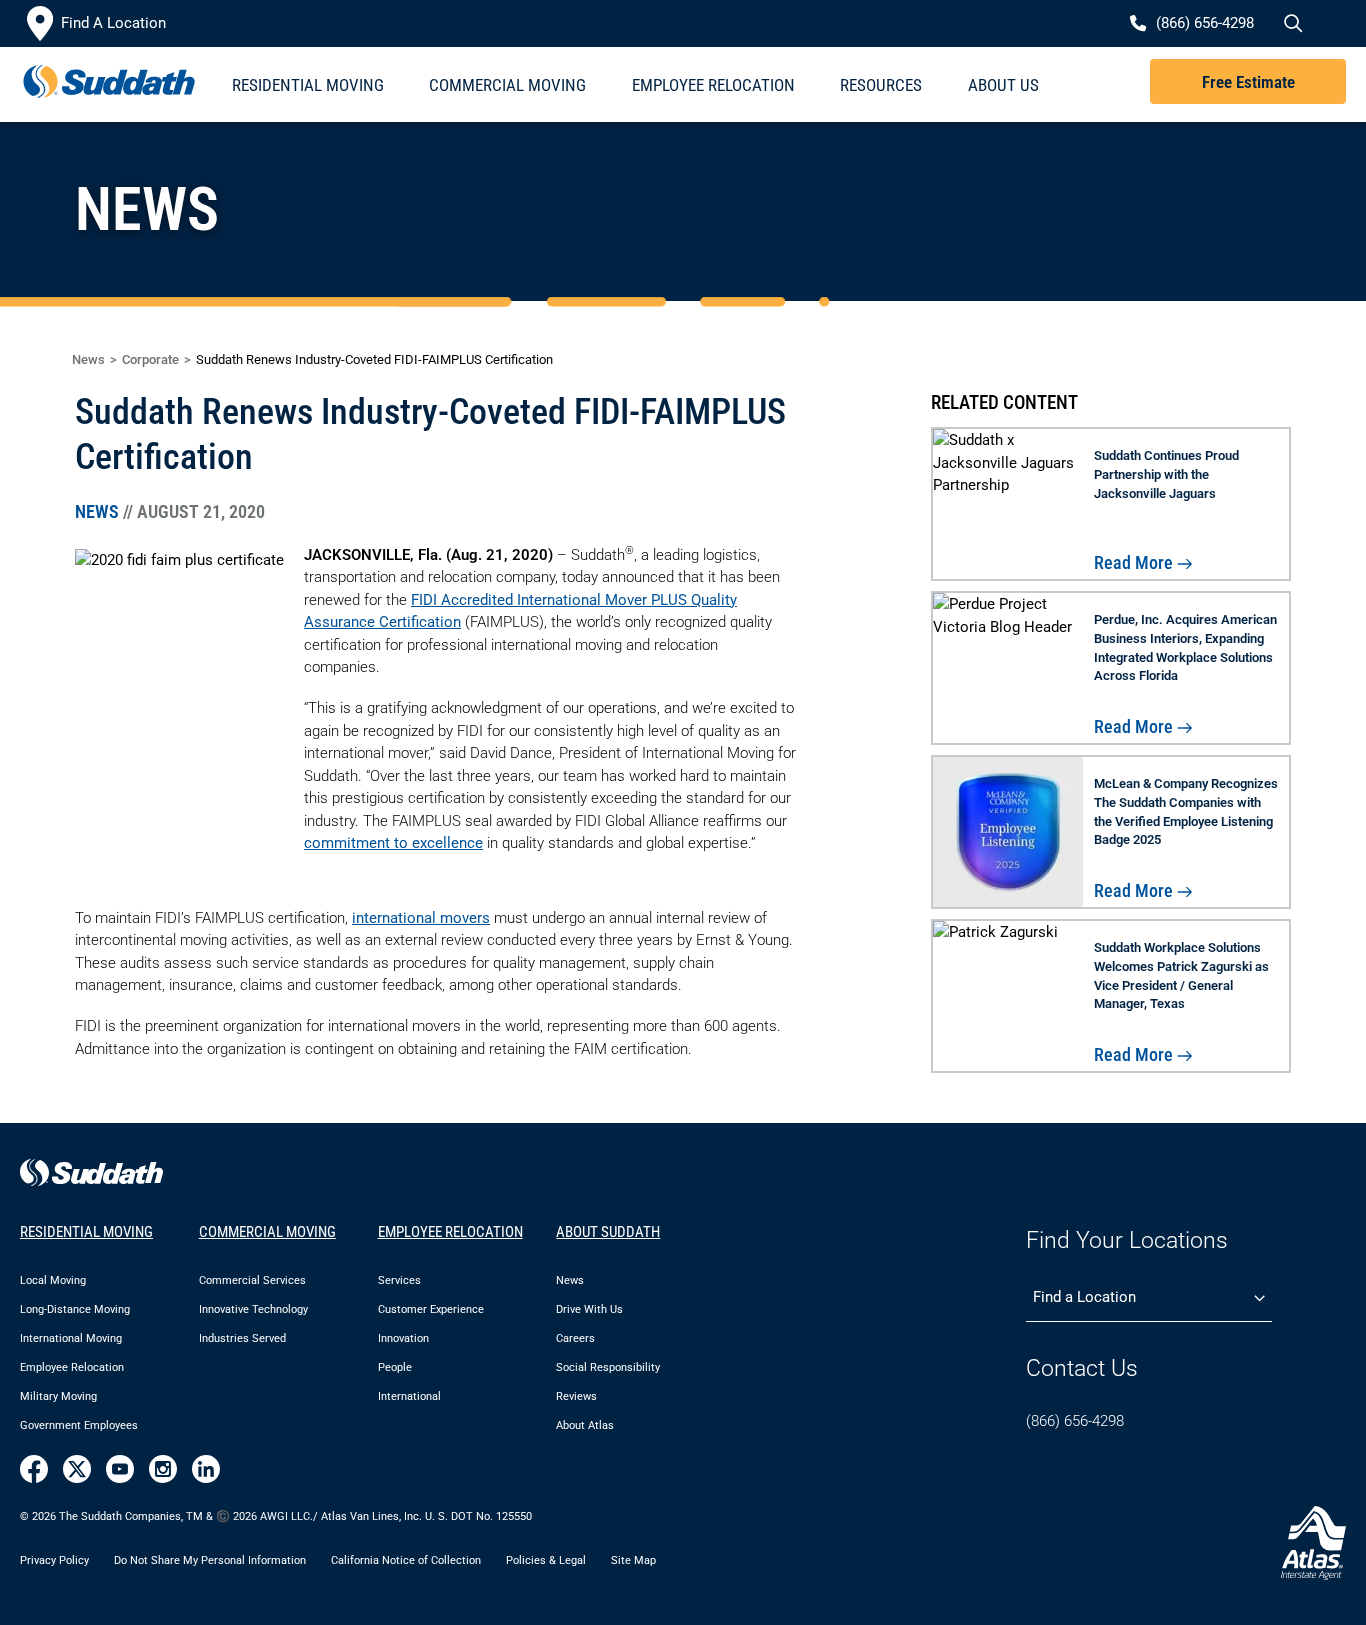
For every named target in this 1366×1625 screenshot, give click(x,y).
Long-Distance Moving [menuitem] (75, 1309)
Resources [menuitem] (881, 85)
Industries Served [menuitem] (242, 1338)
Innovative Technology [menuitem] (253, 1309)
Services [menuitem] (399, 1280)
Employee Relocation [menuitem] (713, 85)
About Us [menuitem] (1003, 85)
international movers (421, 918)
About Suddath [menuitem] (608, 1232)
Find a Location (1084, 1297)
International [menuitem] (409, 1396)
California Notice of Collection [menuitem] (406, 1560)
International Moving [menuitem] (71, 1338)
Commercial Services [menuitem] (252, 1280)
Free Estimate (1248, 82)
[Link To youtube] (120, 1469)
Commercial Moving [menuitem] (507, 85)
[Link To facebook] (34, 1469)
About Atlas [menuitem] (585, 1425)
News (88, 359)
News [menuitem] (570, 1280)
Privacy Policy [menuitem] (54, 1560)
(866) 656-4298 (1075, 1421)
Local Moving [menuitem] (53, 1280)
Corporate (150, 359)
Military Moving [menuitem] (58, 1396)
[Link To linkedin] (206, 1469)
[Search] (1291, 24)
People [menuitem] (395, 1367)
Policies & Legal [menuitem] (546, 1560)
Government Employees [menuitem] (79, 1425)
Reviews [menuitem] (576, 1396)
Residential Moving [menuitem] (308, 85)
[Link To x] (77, 1469)
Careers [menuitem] (575, 1338)
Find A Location (113, 23)
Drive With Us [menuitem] (589, 1309)
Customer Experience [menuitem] (431, 1309)
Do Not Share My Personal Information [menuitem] (210, 1560)
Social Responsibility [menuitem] (608, 1367)
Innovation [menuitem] (403, 1338)
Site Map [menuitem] (633, 1560)
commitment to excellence (393, 843)
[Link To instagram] (163, 1469)
